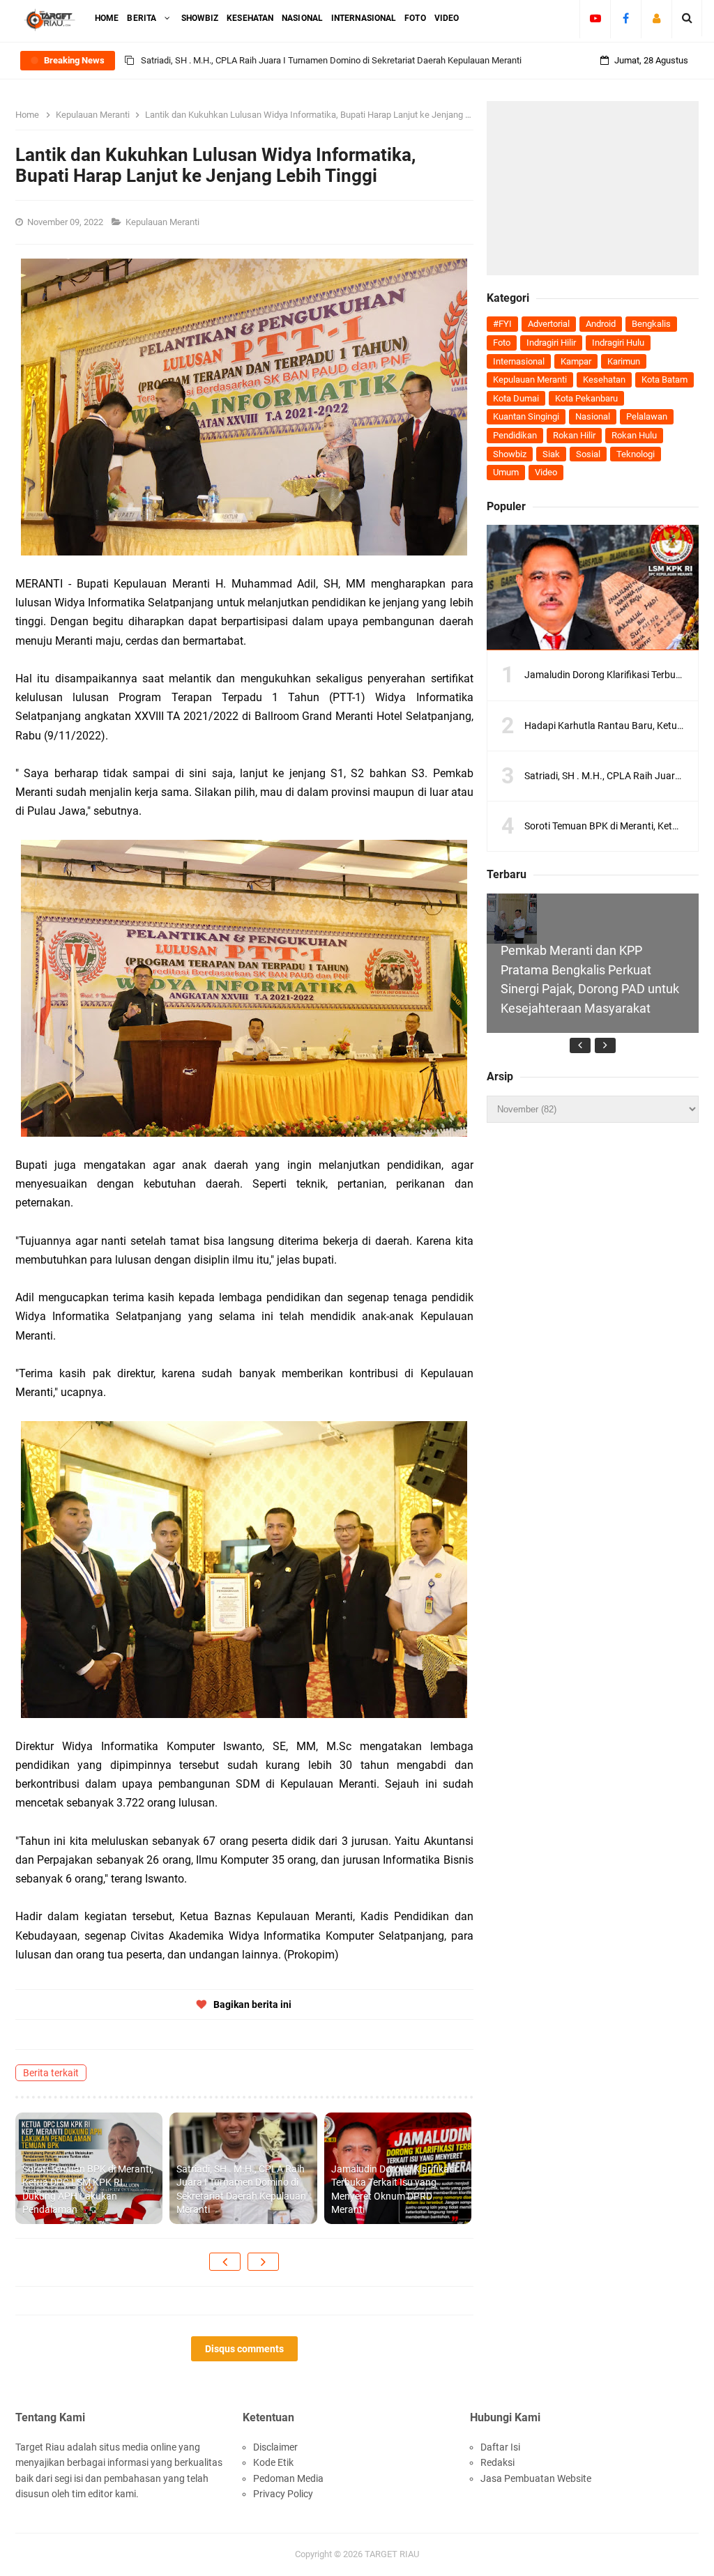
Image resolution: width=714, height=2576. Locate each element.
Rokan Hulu (634, 435)
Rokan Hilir (574, 435)
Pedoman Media (288, 2478)
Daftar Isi (500, 2447)
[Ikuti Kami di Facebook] (626, 18)
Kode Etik (273, 2462)
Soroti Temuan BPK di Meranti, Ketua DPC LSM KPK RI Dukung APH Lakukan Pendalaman (88, 2190)
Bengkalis (651, 324)
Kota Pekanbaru (586, 398)
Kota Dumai (516, 398)
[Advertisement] (593, 188)
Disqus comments (244, 2349)
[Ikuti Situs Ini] (656, 18)
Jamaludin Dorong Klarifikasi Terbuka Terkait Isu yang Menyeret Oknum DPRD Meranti (394, 2190)
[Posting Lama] (263, 2262)
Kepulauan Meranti (164, 222)
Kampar (576, 361)
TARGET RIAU (392, 2554)
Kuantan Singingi (526, 416)
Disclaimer (275, 2447)
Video (546, 472)
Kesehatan (604, 379)
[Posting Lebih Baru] (225, 2262)
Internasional (519, 361)
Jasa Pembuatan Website (536, 2478)
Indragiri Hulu (618, 343)
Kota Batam (664, 379)
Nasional (593, 416)
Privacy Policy (283, 2494)
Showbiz (510, 454)
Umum (506, 472)
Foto (502, 343)
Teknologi (636, 454)
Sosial (588, 454)
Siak (551, 454)
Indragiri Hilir (551, 343)
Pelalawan (647, 416)
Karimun (624, 361)
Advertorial (549, 324)
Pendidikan (515, 435)
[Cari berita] (687, 18)
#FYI (502, 324)
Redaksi (497, 2462)
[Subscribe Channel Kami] (595, 18)
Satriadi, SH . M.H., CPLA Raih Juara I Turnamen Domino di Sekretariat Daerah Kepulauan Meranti (241, 2190)
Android (601, 324)
